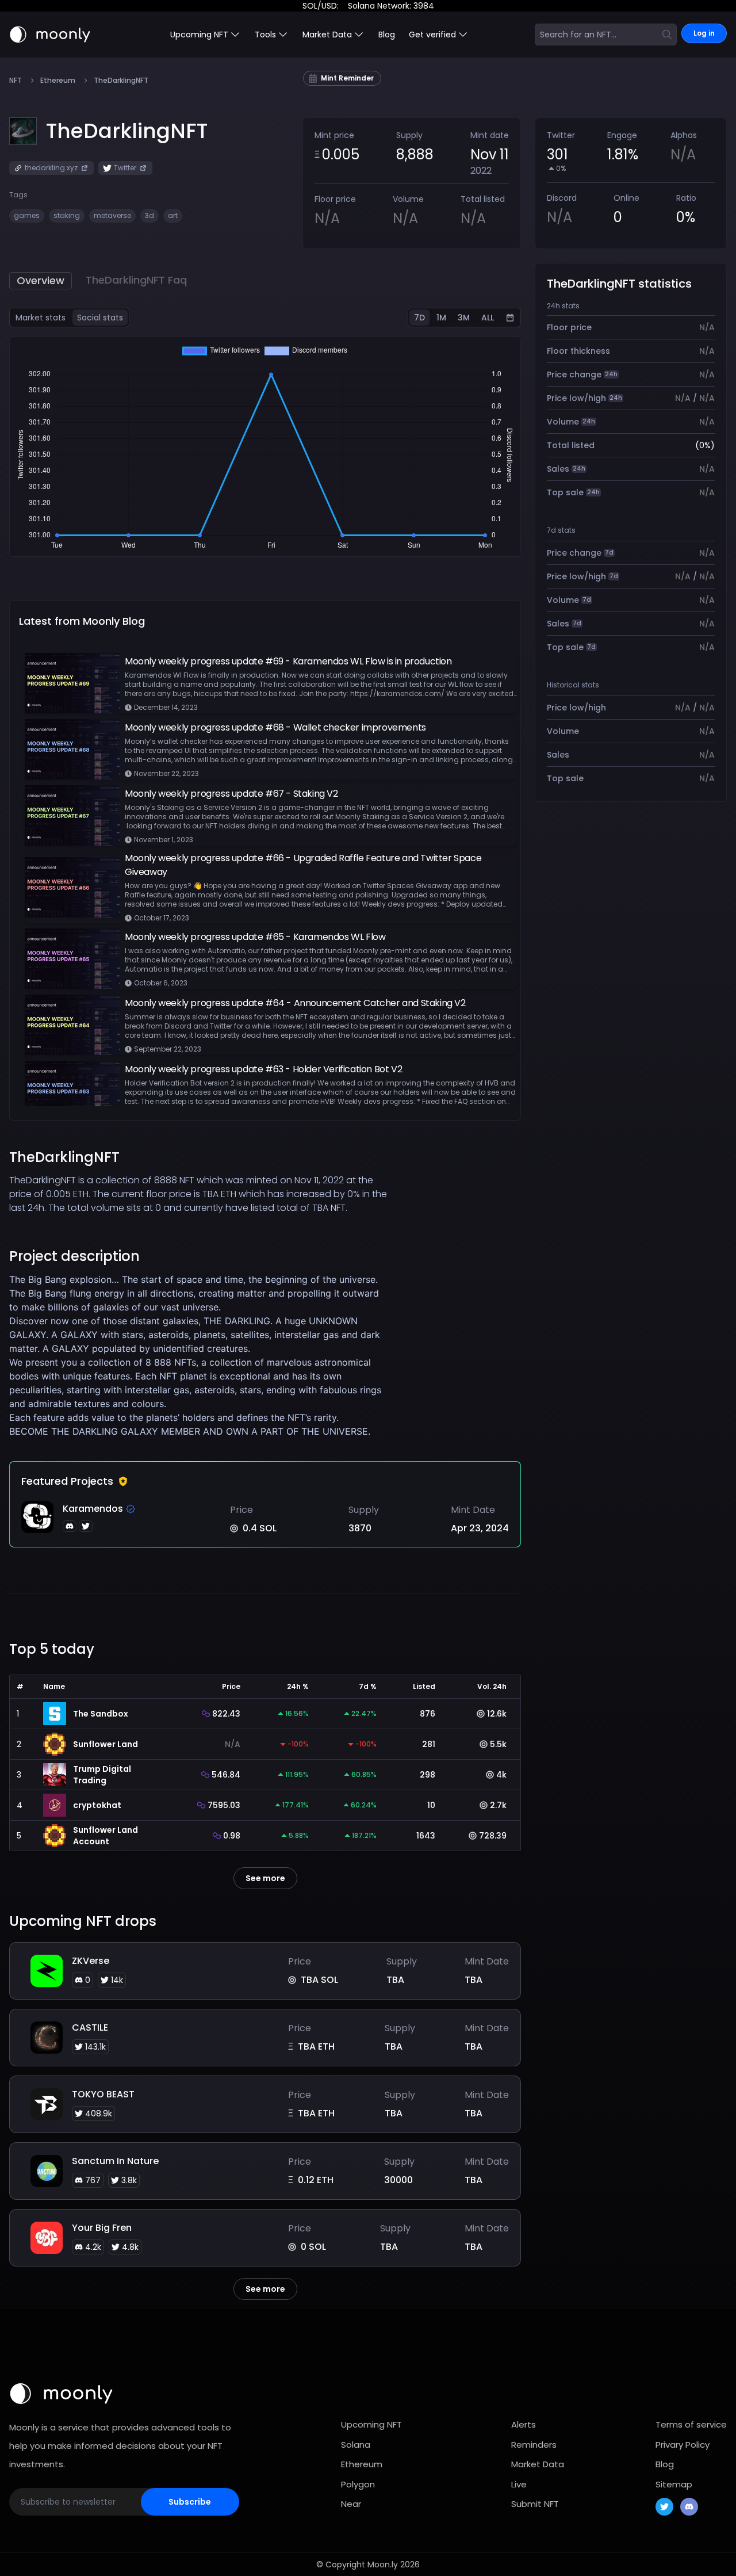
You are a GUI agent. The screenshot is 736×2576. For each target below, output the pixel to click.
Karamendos (93, 1509)
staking (67, 215)
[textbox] (201, 1355)
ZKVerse (91, 1961)
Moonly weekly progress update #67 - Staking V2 (231, 794)
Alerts (524, 2424)
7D (419, 318)
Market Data (538, 2464)
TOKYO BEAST (103, 2094)
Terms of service (691, 2424)
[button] (127, 131)
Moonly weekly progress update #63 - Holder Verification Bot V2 (263, 1069)
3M (464, 318)
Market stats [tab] (41, 318)
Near (351, 2504)
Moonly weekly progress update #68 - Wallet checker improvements (275, 727)
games (27, 215)
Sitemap (674, 2484)
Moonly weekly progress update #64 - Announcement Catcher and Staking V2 (295, 1003)
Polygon (358, 2484)
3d (149, 215)
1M (441, 318)
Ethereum (58, 81)
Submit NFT (535, 2504)
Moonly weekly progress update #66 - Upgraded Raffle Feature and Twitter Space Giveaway (303, 865)
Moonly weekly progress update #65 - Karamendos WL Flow (255, 937)
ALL (488, 318)
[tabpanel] (265, 447)
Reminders (534, 2445)
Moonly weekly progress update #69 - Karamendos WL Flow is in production (288, 661)
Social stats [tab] (100, 318)
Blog (387, 35)
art (173, 215)
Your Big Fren (102, 2228)
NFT (16, 81)
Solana (356, 2445)
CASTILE (90, 2027)
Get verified (432, 35)
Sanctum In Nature (115, 2161)
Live (519, 2484)
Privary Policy (683, 2445)
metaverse (112, 215)
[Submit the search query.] (667, 35)
